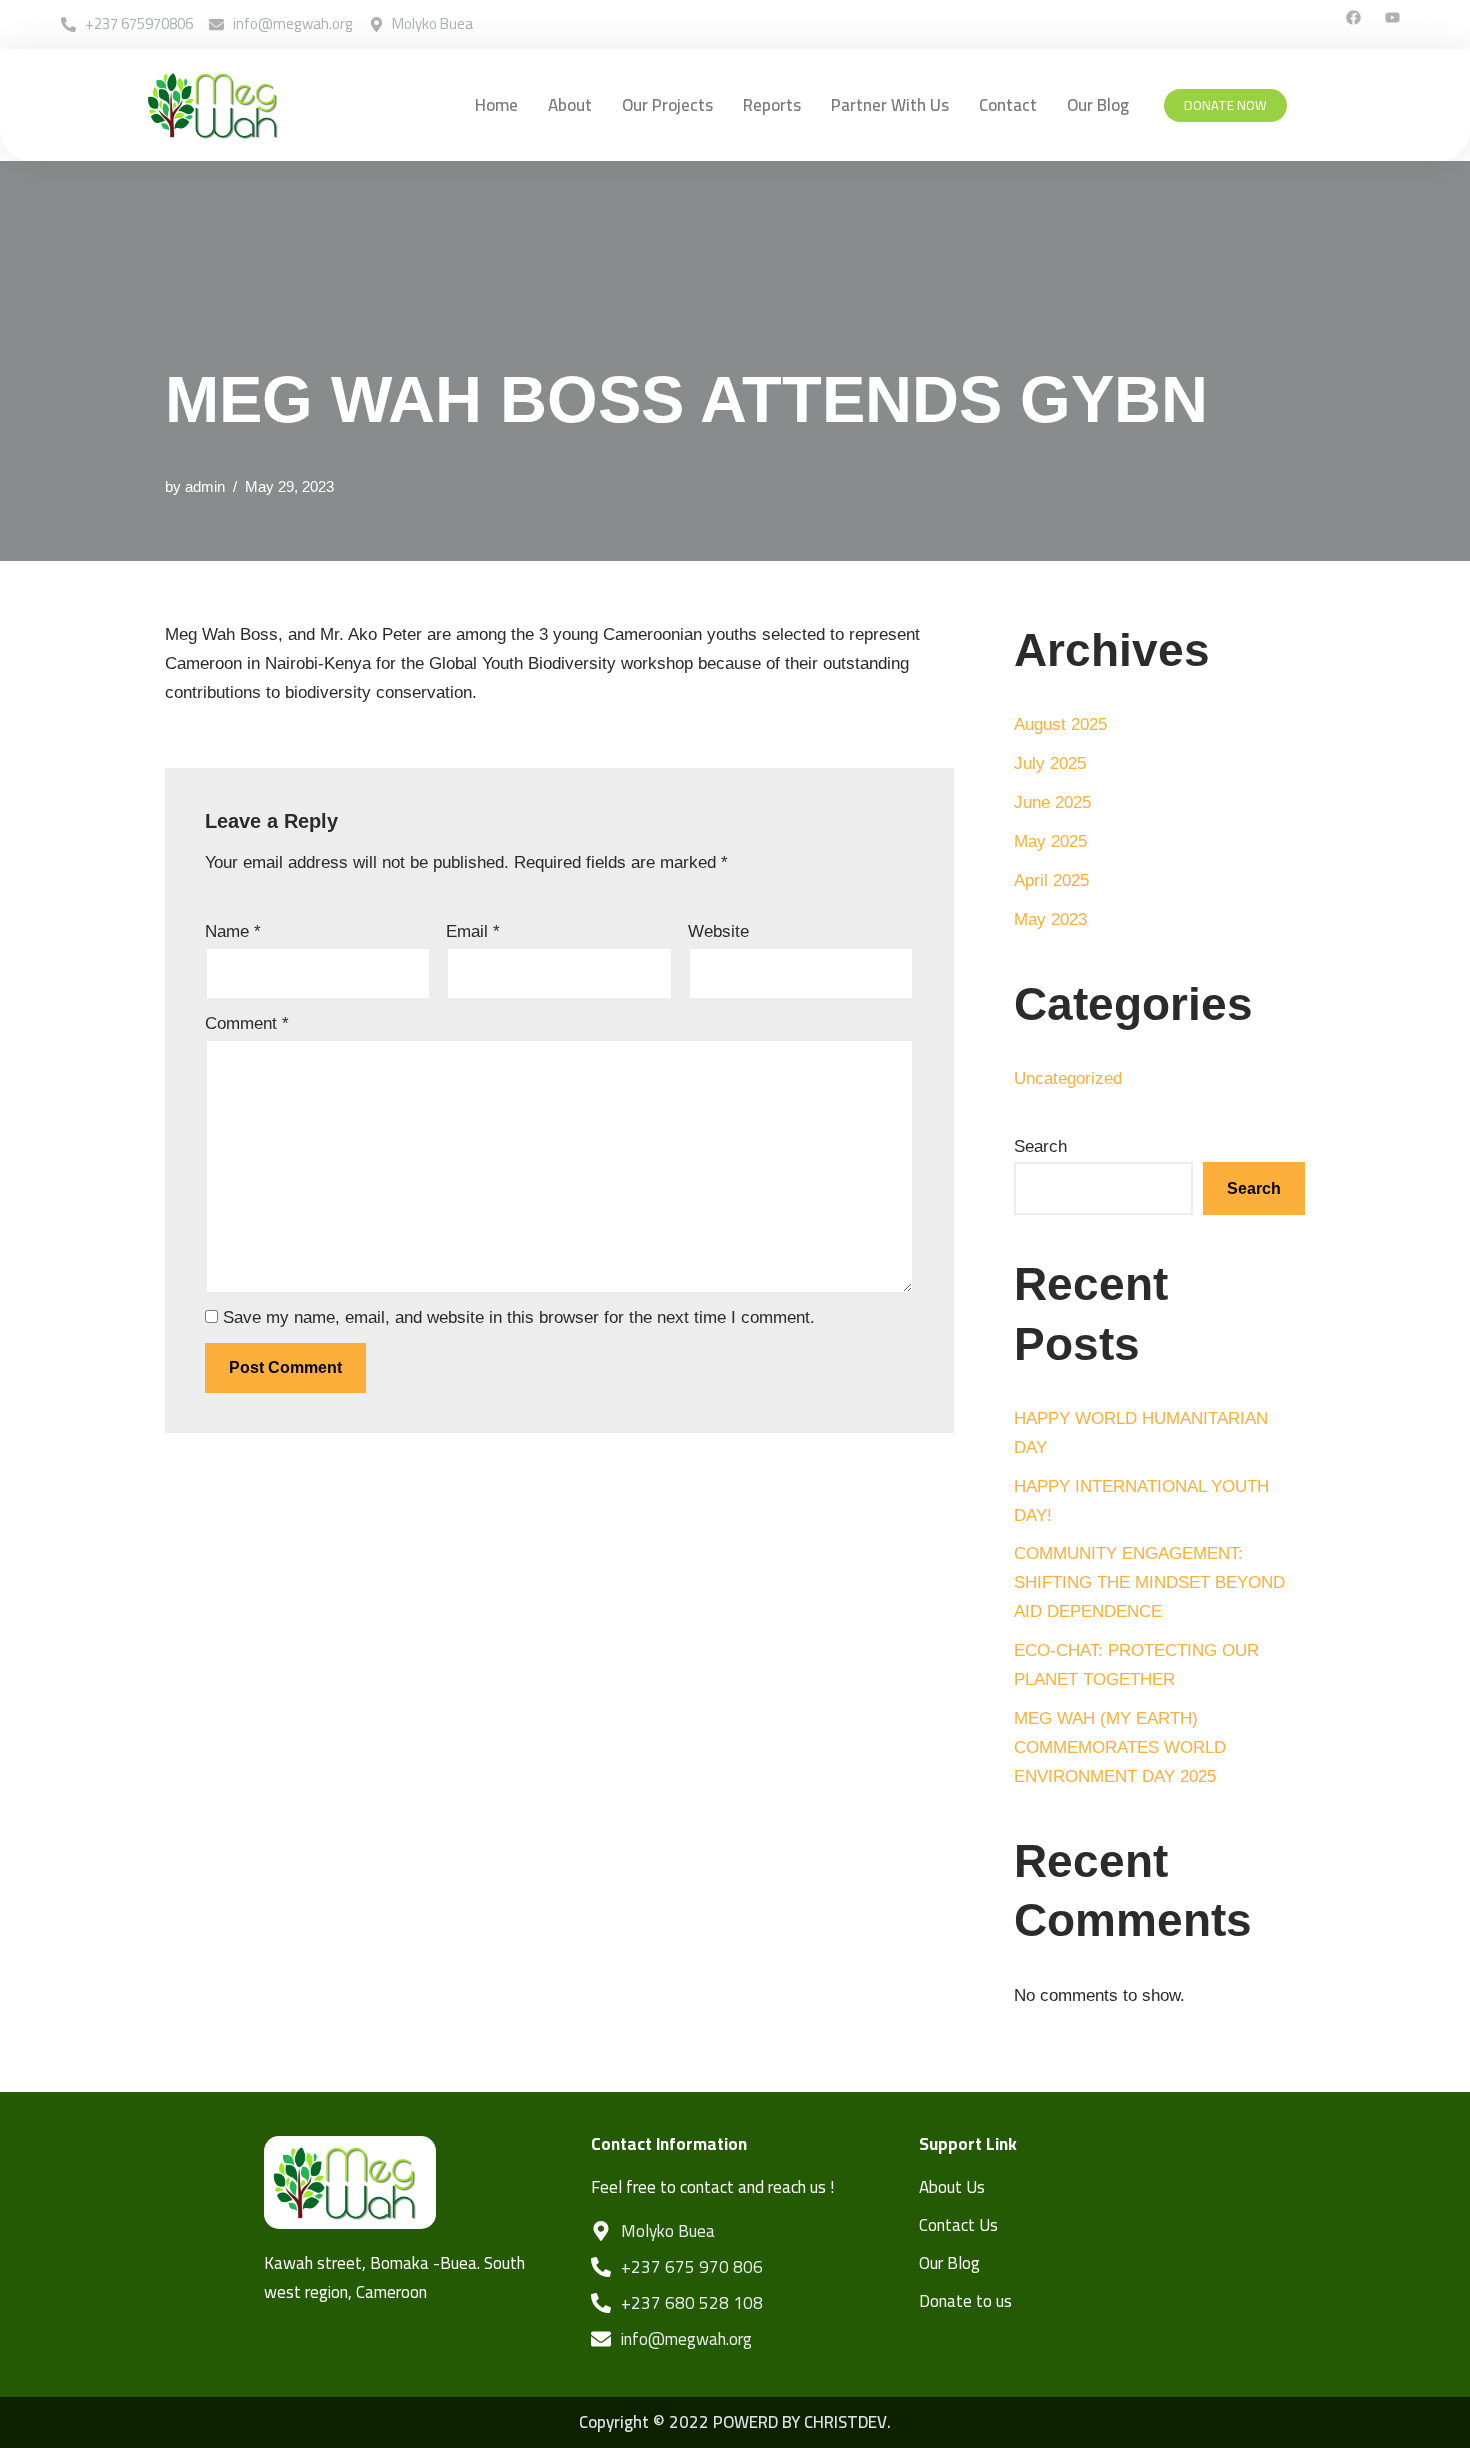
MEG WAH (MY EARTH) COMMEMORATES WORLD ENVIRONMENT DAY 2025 (1120, 1747)
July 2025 (1050, 763)
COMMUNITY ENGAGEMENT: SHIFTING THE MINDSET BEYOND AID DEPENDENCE (1149, 1582)
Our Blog (1098, 105)
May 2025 (1050, 841)
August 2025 (1060, 724)
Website (718, 931)
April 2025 (1051, 880)
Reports (772, 105)
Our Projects (667, 105)
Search (1040, 1146)
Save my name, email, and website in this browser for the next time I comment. (519, 1317)
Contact (1008, 105)
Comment (247, 1023)
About (570, 105)
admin (205, 486)
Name (233, 931)
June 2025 (1052, 802)
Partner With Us (890, 105)
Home (496, 105)
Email (473, 931)
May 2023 (1050, 919)
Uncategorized (1068, 1078)
